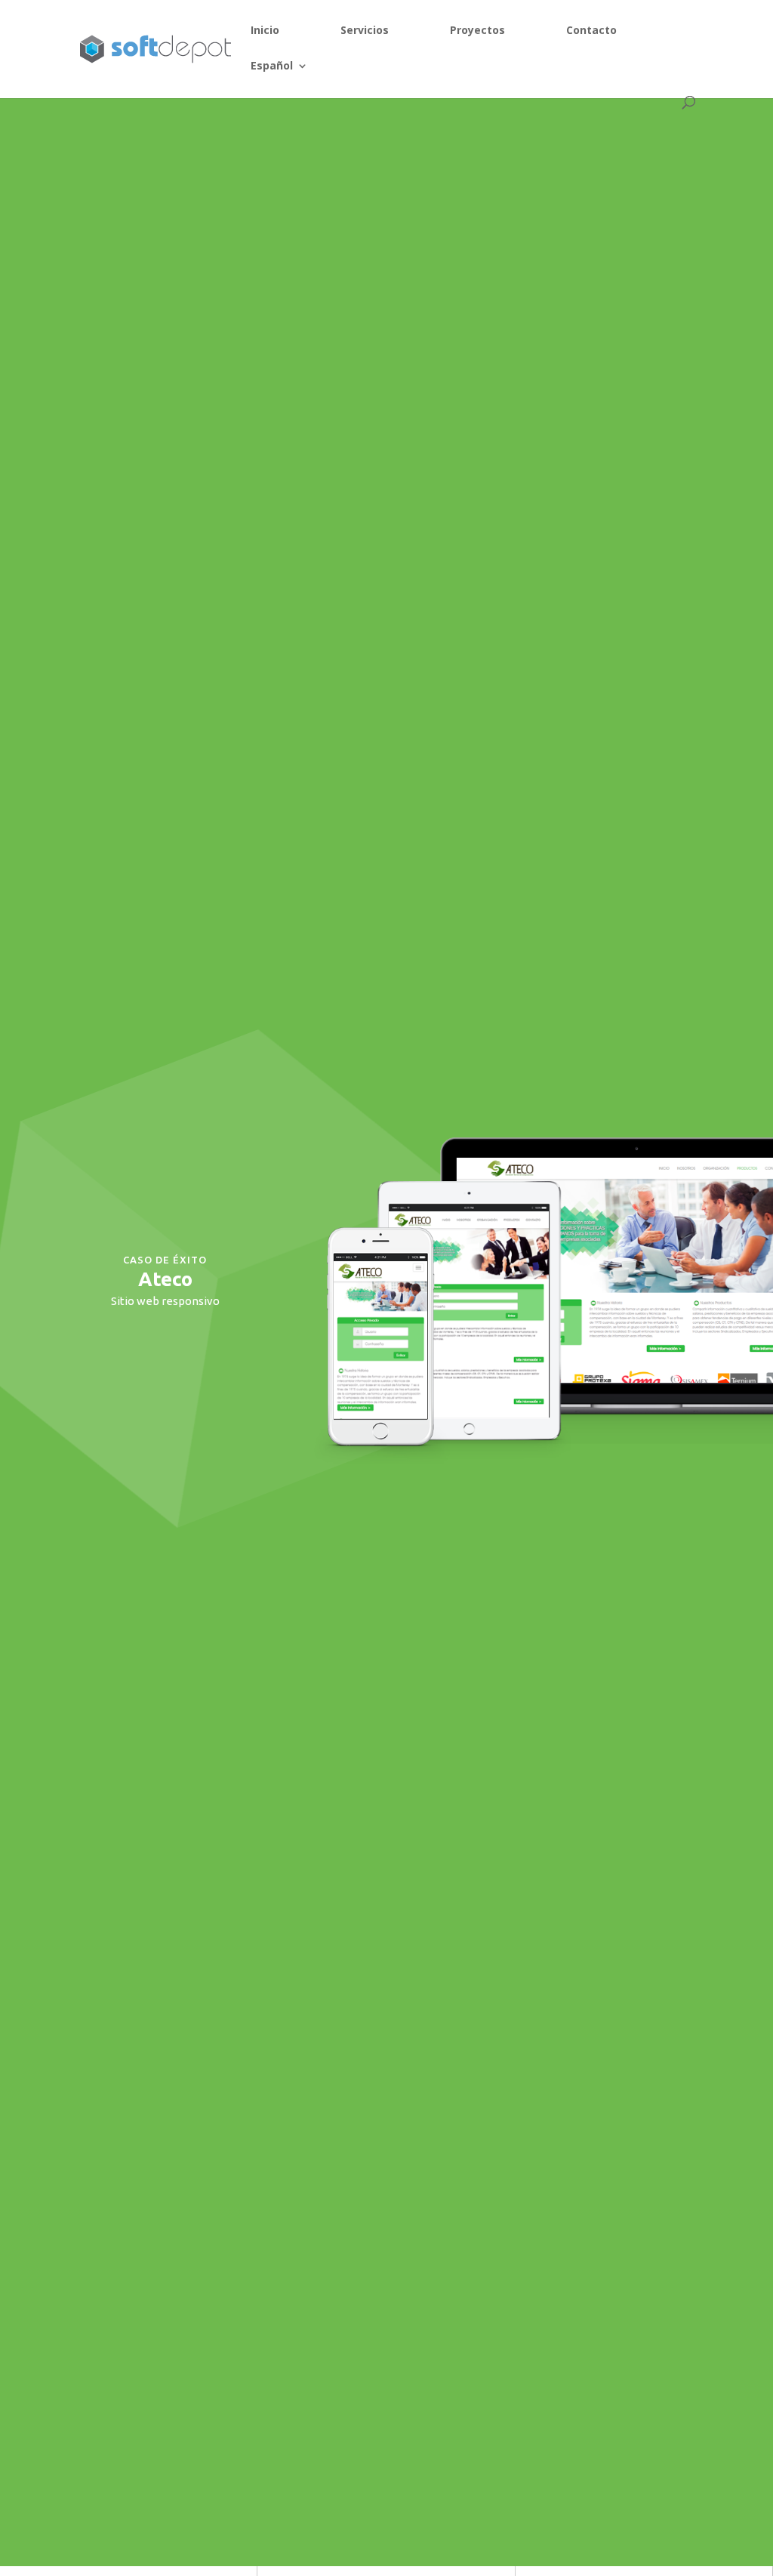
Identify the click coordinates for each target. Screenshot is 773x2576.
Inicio (265, 31)
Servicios (365, 31)
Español (272, 66)
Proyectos (477, 31)
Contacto (591, 31)
